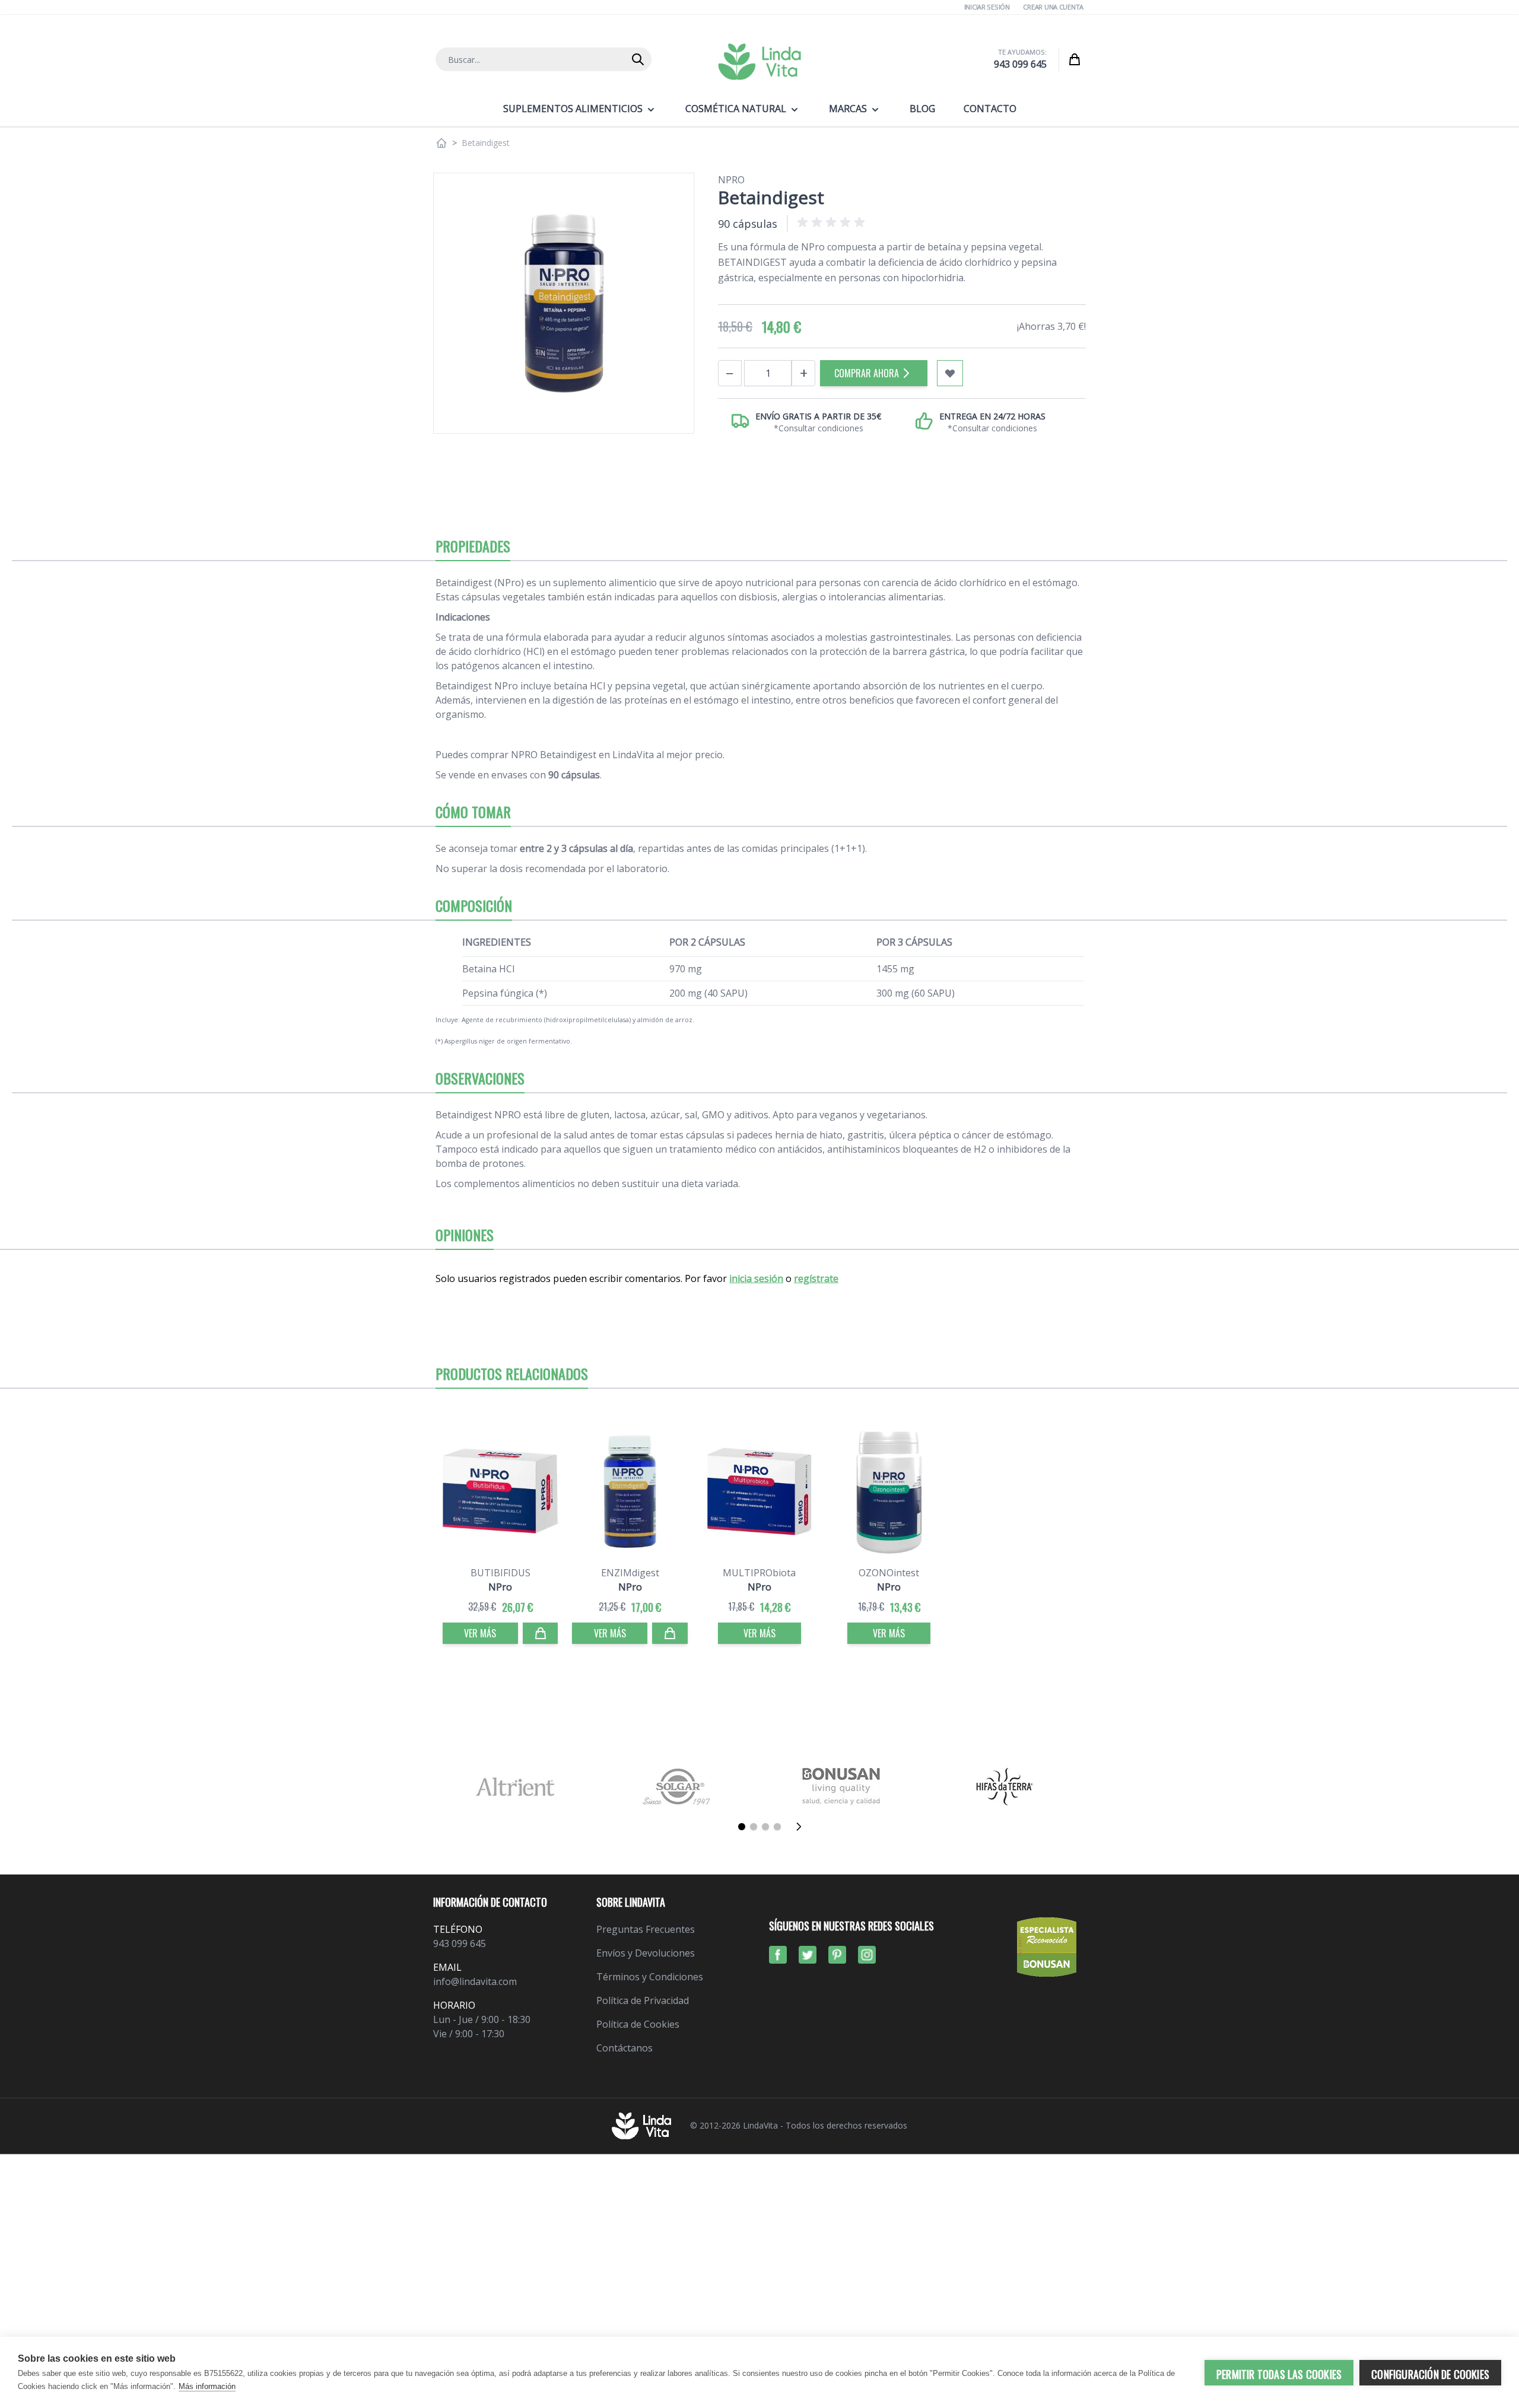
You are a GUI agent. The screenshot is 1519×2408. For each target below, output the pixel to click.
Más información (207, 2386)
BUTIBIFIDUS (500, 1573)
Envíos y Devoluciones (646, 1953)
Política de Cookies (638, 2024)
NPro (731, 180)
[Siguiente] (802, 1827)
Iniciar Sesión (987, 7)
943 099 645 (1020, 64)
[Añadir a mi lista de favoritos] (950, 373)
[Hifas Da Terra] (1004, 1787)
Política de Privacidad (643, 2000)
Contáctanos (625, 2048)
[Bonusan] (841, 1787)
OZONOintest (889, 1573)
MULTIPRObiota (759, 1573)
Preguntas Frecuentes (646, 1929)
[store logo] (759, 62)
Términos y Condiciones (650, 1977)
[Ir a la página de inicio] (441, 143)
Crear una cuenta (1053, 7)
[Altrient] (515, 1787)
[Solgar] (678, 1787)
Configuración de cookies (1430, 2374)
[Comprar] (541, 1633)
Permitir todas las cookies (1279, 2374)
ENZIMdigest (630, 1573)
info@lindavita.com (475, 1981)
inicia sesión (756, 1278)
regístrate (816, 1278)
